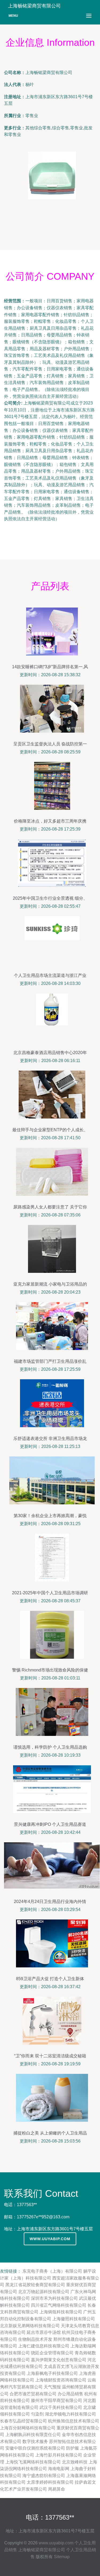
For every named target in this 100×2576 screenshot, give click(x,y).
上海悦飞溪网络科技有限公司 (33, 2462)
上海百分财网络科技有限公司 (28, 2428)
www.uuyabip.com (50, 2239)
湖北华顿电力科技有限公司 (70, 2414)
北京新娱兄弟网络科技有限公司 (30, 2326)
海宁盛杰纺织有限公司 (44, 2476)
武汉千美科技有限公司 (61, 2407)
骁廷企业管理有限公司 (52, 2353)
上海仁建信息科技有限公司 (44, 2346)
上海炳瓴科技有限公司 (61, 2312)
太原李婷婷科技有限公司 (50, 2482)
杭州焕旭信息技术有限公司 (74, 2421)
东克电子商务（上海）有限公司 (52, 2271)
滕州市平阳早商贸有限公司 (57, 2400)
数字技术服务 (35, 2441)
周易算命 (57, 2489)
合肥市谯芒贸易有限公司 (33, 2394)
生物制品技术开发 (35, 2339)
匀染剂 (37, 2414)
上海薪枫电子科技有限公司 (52, 2373)
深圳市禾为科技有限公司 (54, 2298)
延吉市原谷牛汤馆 (44, 2332)
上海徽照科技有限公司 (74, 2319)
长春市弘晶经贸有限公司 (23, 2421)
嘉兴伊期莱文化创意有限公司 (59, 2360)
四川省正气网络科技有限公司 (59, 2305)
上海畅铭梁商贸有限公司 (42, 2550)
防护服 (73, 2448)
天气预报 (52, 2387)
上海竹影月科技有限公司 (59, 2455)
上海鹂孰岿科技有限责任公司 (33, 2435)
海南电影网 (59, 2469)
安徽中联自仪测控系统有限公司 (35, 2448)
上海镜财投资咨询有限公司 (61, 2380)
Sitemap (62, 2557)
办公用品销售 (70, 2394)
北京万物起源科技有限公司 (44, 2292)
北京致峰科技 (75, 2462)
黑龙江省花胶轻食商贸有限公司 (35, 2285)
